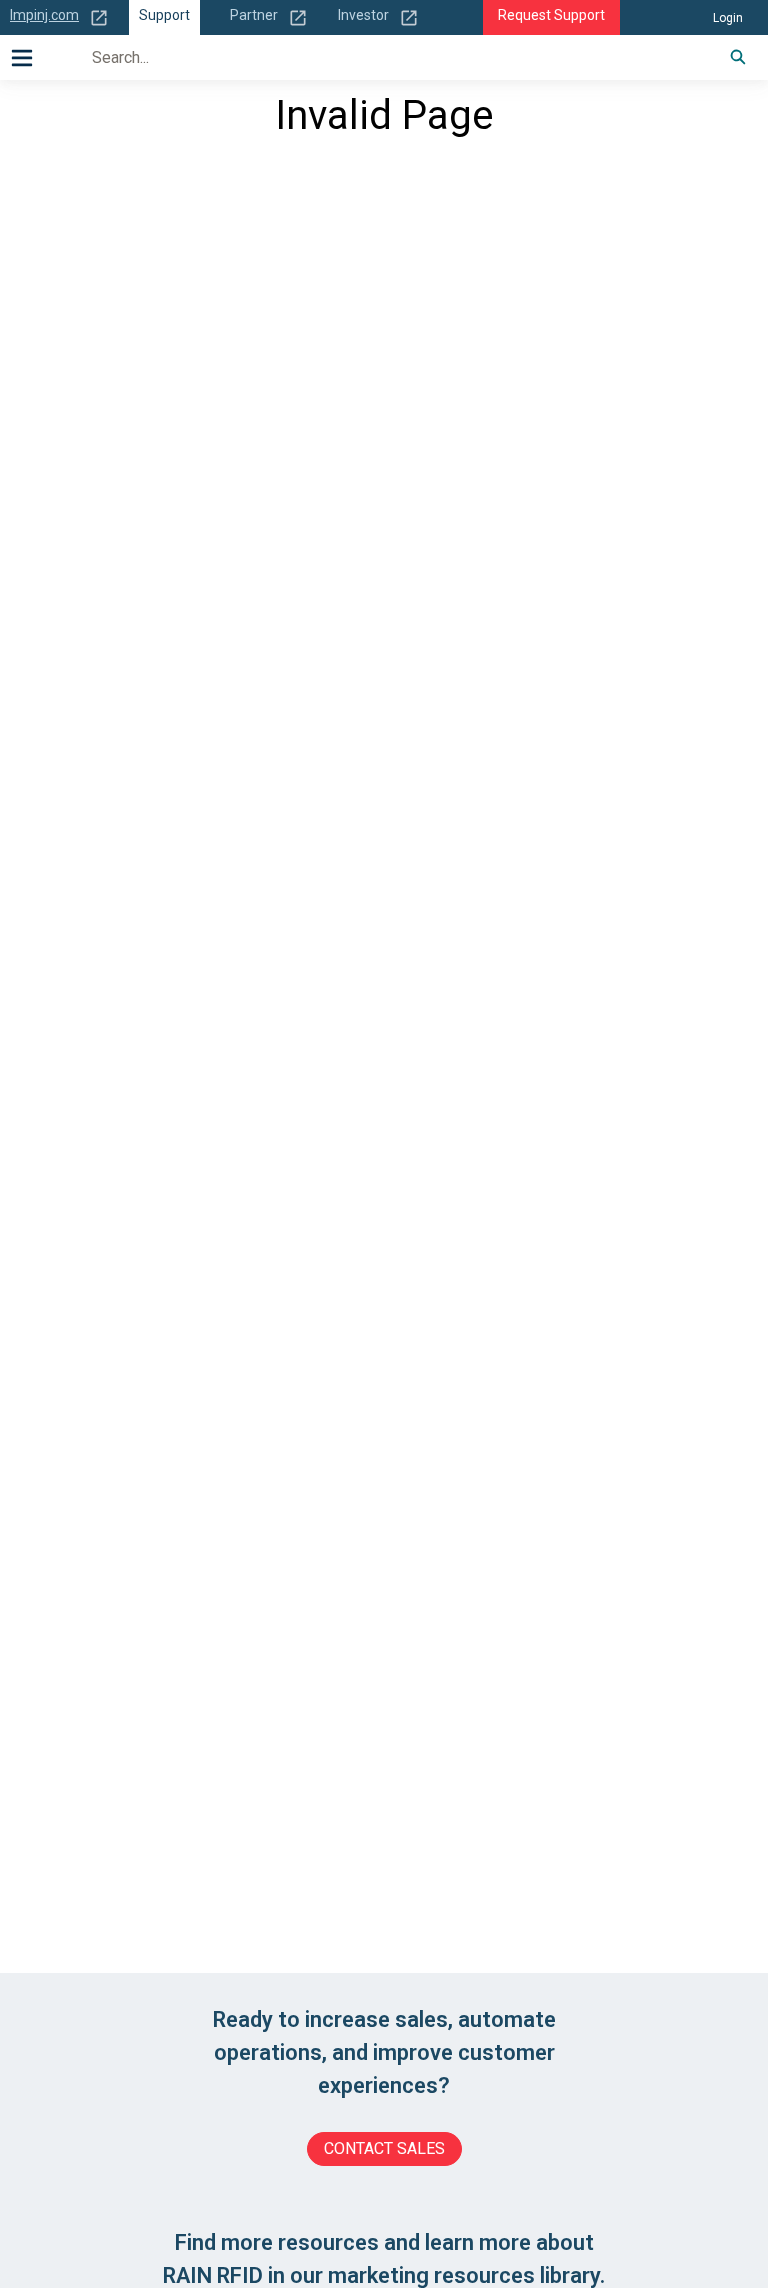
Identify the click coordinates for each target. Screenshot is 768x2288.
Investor (363, 15)
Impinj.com (44, 15)
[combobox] (388, 57)
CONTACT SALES (384, 2148)
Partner (254, 15)
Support (164, 15)
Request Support (551, 15)
